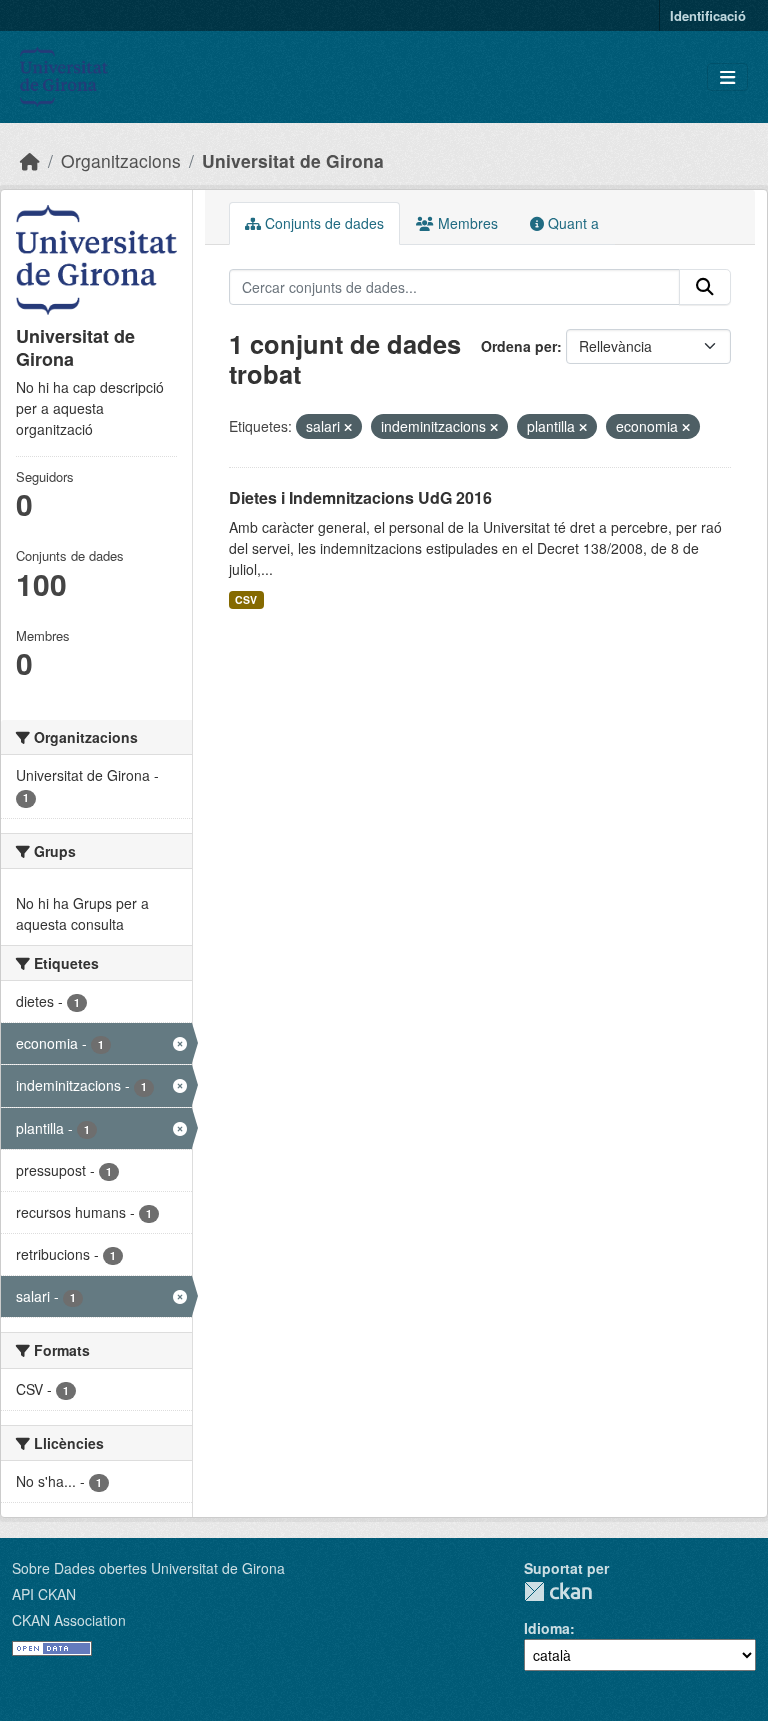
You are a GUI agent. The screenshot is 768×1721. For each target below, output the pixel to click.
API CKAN (44, 1594)
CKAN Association (69, 1620)
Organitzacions (121, 160)
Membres (466, 223)
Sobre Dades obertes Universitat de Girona (148, 1568)
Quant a (571, 223)
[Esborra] (348, 427)
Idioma (547, 1628)
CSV (246, 599)
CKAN (558, 1591)
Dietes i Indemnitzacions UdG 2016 (360, 497)
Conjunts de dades (322, 223)
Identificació (708, 15)
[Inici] (30, 160)
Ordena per (519, 346)
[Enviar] (705, 287)
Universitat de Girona (293, 160)
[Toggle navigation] (727, 77)
